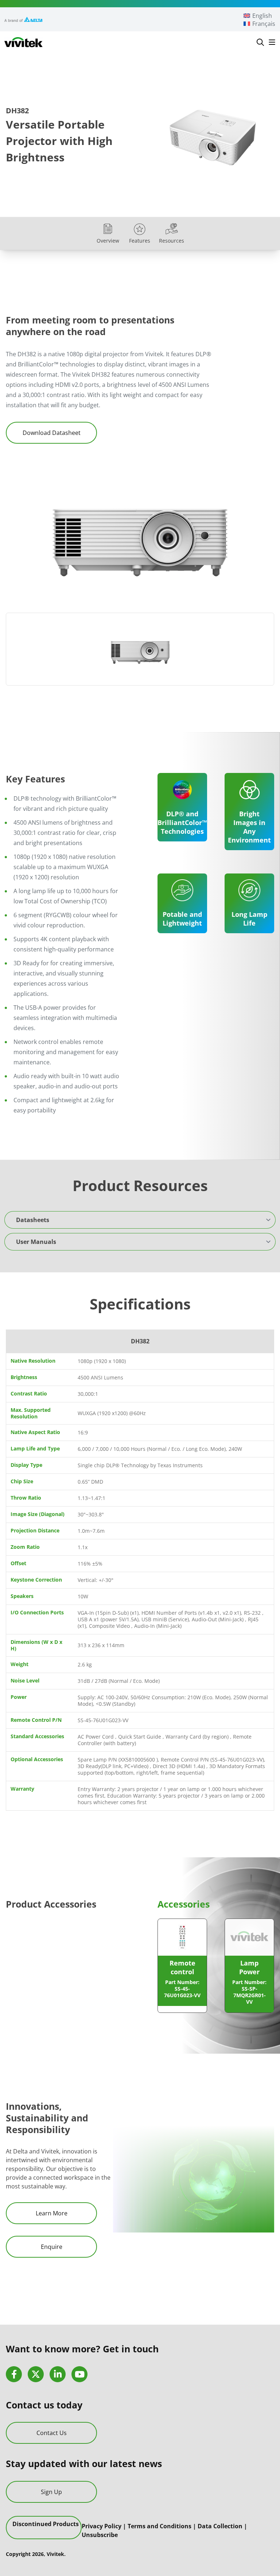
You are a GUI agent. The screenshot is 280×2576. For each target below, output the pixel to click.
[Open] (272, 42)
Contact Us (52, 2433)
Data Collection (220, 2526)
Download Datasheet (52, 433)
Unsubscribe (100, 2534)
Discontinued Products (46, 2524)
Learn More (52, 2213)
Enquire (52, 2247)
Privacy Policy (102, 2526)
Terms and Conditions (160, 2526)
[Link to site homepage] (24, 42)
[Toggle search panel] (260, 42)
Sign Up (51, 2491)
